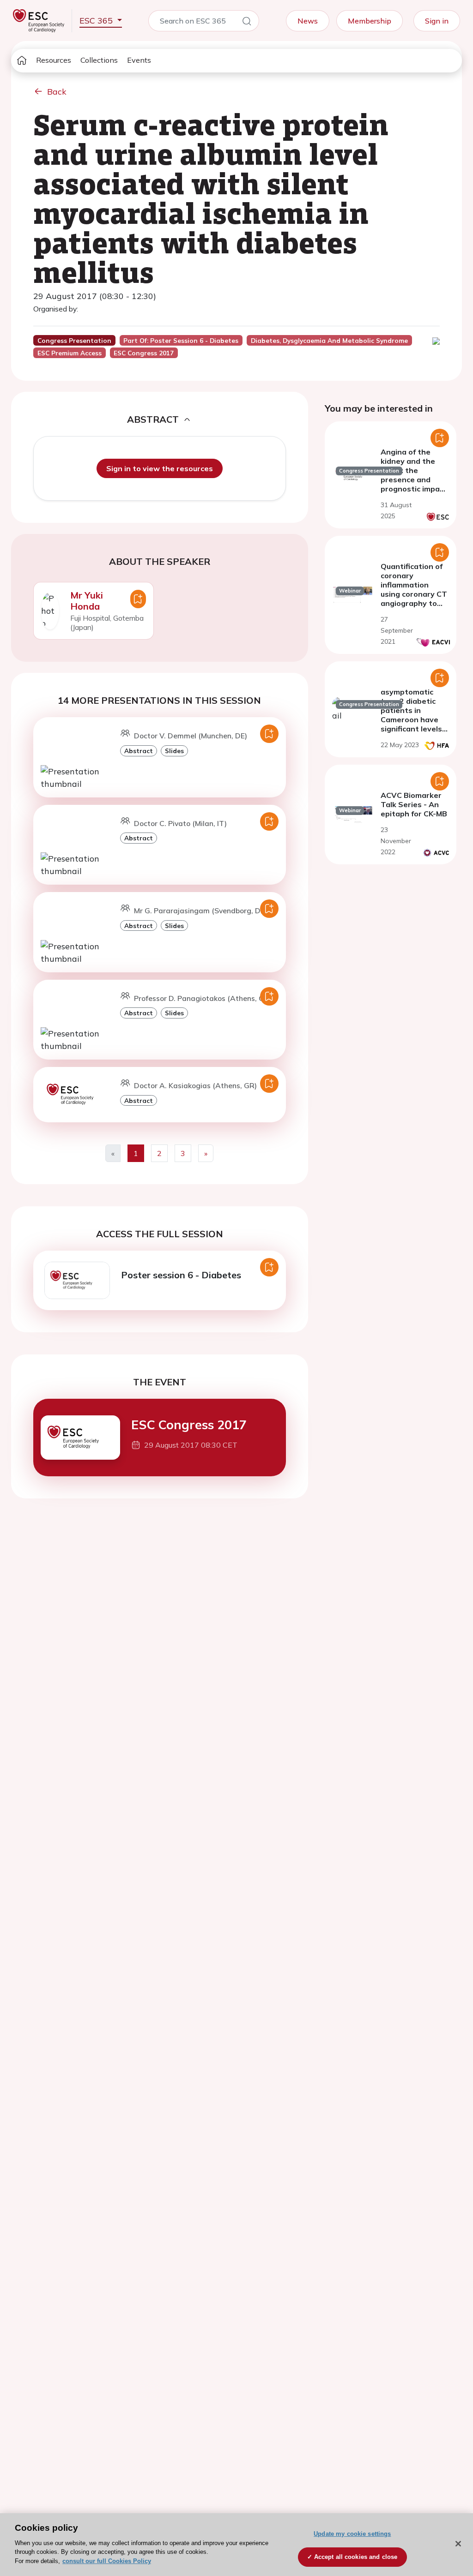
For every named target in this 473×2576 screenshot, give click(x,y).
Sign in (437, 21)
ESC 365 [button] (97, 21)
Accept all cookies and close (356, 2557)
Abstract (139, 751)
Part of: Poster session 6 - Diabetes (181, 341)
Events (139, 60)
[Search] (247, 23)
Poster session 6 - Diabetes (181, 1275)
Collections (99, 60)
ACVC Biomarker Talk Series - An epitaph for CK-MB (414, 804)
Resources (54, 60)
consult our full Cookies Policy (107, 2561)
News (308, 21)
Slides (174, 751)
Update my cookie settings (352, 2534)
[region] (236, 2545)
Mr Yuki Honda (87, 601)
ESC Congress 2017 (189, 1425)
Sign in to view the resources (160, 468)
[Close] (458, 2544)
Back (57, 92)
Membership (370, 21)
